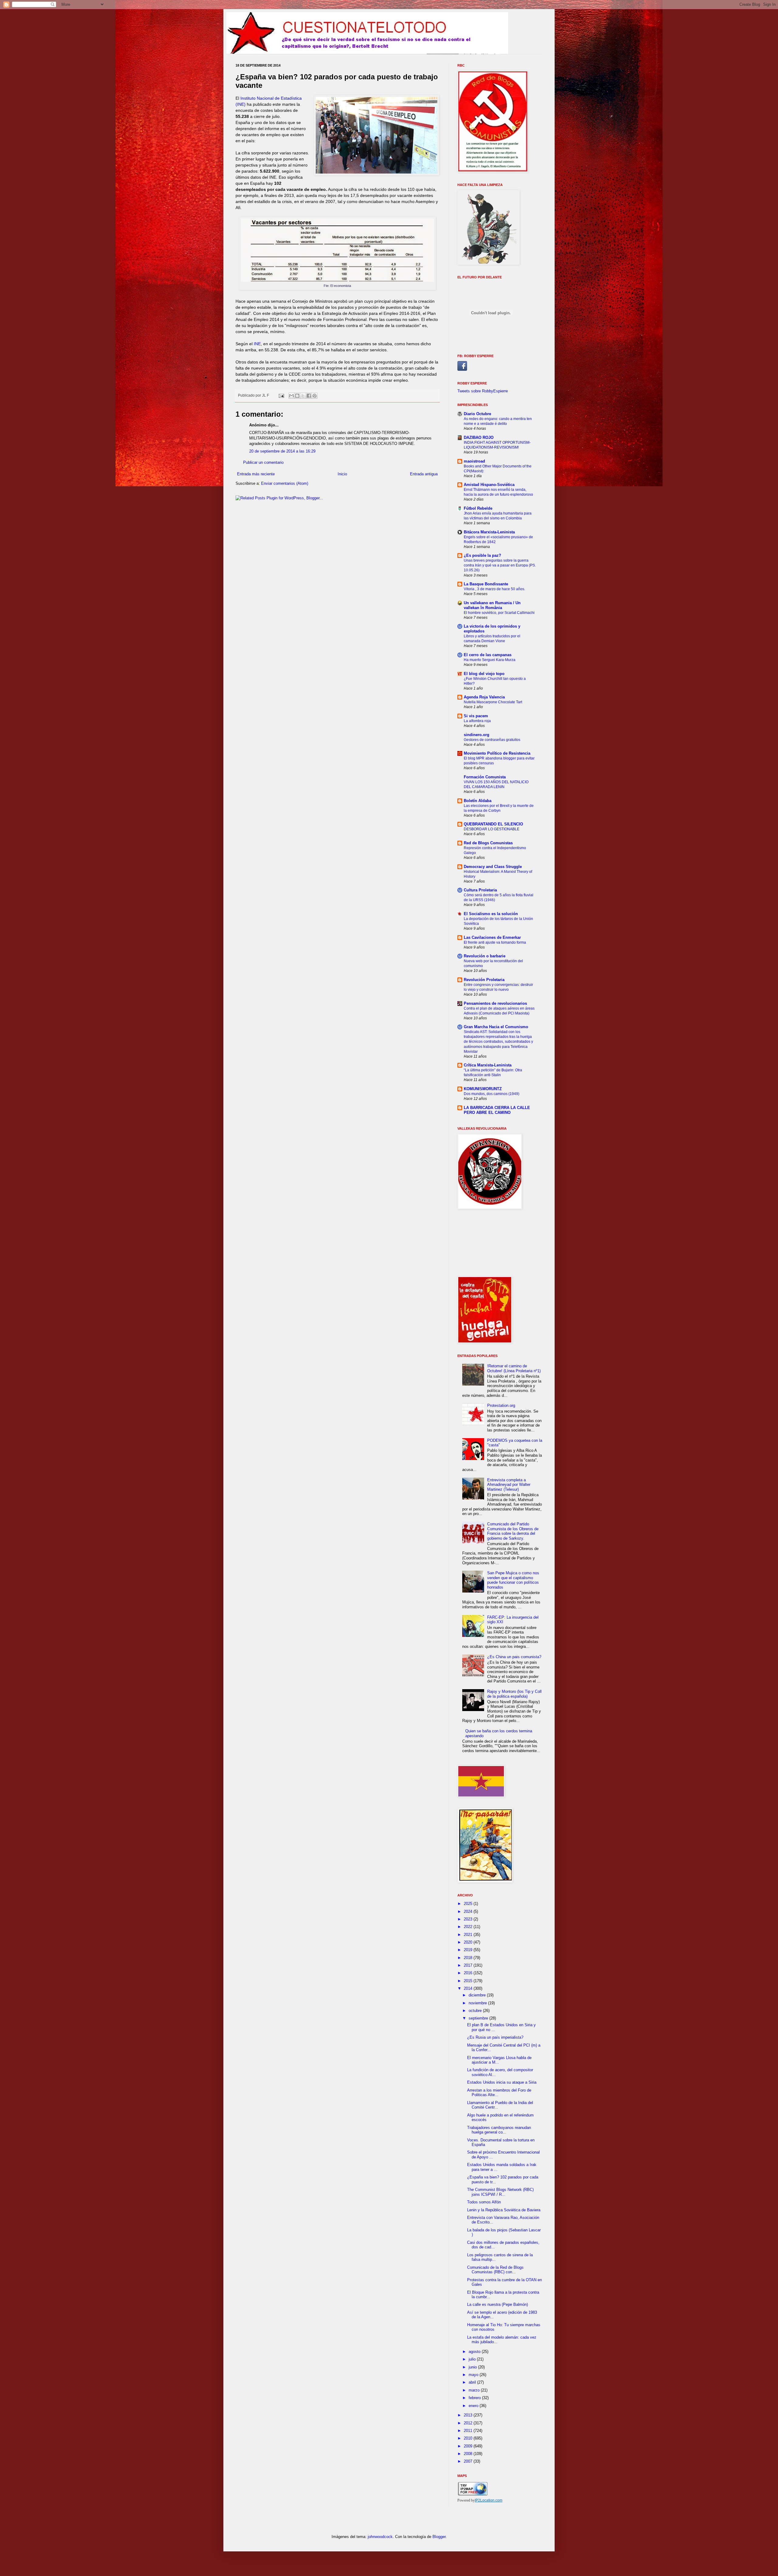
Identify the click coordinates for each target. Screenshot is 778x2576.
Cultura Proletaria (480, 890)
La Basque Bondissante (486, 584)
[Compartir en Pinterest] (315, 396)
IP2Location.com (489, 2500)
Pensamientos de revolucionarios (495, 1003)
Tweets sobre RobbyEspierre (483, 391)
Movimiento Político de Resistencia (497, 753)
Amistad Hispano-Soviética (489, 485)
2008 (469, 2454)
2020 (469, 1942)
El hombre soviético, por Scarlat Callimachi (499, 613)
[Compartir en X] (303, 396)
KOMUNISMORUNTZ (483, 1089)
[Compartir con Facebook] (309, 396)
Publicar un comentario (263, 462)
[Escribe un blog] (297, 396)
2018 (469, 1958)
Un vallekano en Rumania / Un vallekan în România (492, 605)
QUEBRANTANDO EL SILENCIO (493, 824)
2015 (469, 1981)
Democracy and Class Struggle (493, 867)
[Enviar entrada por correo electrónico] (281, 395)
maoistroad (474, 461)
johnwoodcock (380, 2537)
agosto (475, 2352)
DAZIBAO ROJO (479, 437)
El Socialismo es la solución (491, 914)
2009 (469, 2446)
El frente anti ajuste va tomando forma (495, 942)
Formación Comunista (485, 777)
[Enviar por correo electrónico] (291, 396)
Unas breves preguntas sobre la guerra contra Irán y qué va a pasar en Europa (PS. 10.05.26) (500, 565)
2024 (469, 1911)
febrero (475, 2398)
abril (473, 2382)
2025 (469, 1904)
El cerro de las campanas (488, 655)
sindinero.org (477, 735)
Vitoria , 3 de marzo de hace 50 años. (494, 589)
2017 (469, 1965)
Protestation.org (501, 1405)
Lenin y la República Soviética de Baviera (504, 2210)
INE (257, 344)
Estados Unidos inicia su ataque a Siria (502, 2082)
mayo (474, 2375)
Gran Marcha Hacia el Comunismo (496, 1027)
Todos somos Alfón (484, 2202)
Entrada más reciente (256, 474)
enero (474, 2406)
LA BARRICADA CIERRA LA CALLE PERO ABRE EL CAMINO (497, 1110)
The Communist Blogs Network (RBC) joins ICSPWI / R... (500, 2192)
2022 (469, 1927)
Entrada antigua (424, 474)
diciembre (478, 1995)
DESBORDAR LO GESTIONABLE (492, 829)
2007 (469, 2461)
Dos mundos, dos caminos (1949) (492, 1094)
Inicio (342, 474)
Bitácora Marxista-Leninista (489, 532)
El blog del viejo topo (484, 674)
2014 (469, 1988)
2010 (469, 2438)
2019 (469, 1950)
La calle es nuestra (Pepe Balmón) (497, 2304)
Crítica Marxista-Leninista (488, 1065)
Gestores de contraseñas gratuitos (492, 740)
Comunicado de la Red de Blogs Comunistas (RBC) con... (495, 2270)
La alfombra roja (477, 721)
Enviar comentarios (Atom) (285, 483)
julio (473, 2359)
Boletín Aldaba (478, 801)
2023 (469, 1919)
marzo (475, 2390)
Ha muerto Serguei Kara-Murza (490, 660)
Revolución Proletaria (484, 980)
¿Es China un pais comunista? (514, 1657)
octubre (476, 2011)
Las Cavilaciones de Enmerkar (492, 937)
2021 (469, 1935)
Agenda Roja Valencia (484, 697)
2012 (469, 2423)
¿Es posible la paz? (482, 555)
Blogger (439, 2537)
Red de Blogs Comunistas (488, 843)
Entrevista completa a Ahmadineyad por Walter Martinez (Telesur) (509, 1485)
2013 (469, 2415)
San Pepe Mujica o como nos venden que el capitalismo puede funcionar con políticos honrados (513, 1580)
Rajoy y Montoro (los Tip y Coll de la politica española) (514, 1694)
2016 (469, 1973)
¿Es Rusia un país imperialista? (495, 2037)
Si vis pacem (476, 716)
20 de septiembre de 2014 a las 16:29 (282, 451)
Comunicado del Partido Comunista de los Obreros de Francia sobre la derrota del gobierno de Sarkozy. (513, 1531)
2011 (469, 2431)
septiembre (479, 2018)
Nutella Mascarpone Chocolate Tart (493, 702)
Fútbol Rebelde (478, 508)
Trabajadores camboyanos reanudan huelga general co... (499, 2130)
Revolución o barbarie (485, 956)
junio (473, 2367)
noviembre (478, 2003)
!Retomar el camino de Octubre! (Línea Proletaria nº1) (514, 1368)
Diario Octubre (477, 414)
